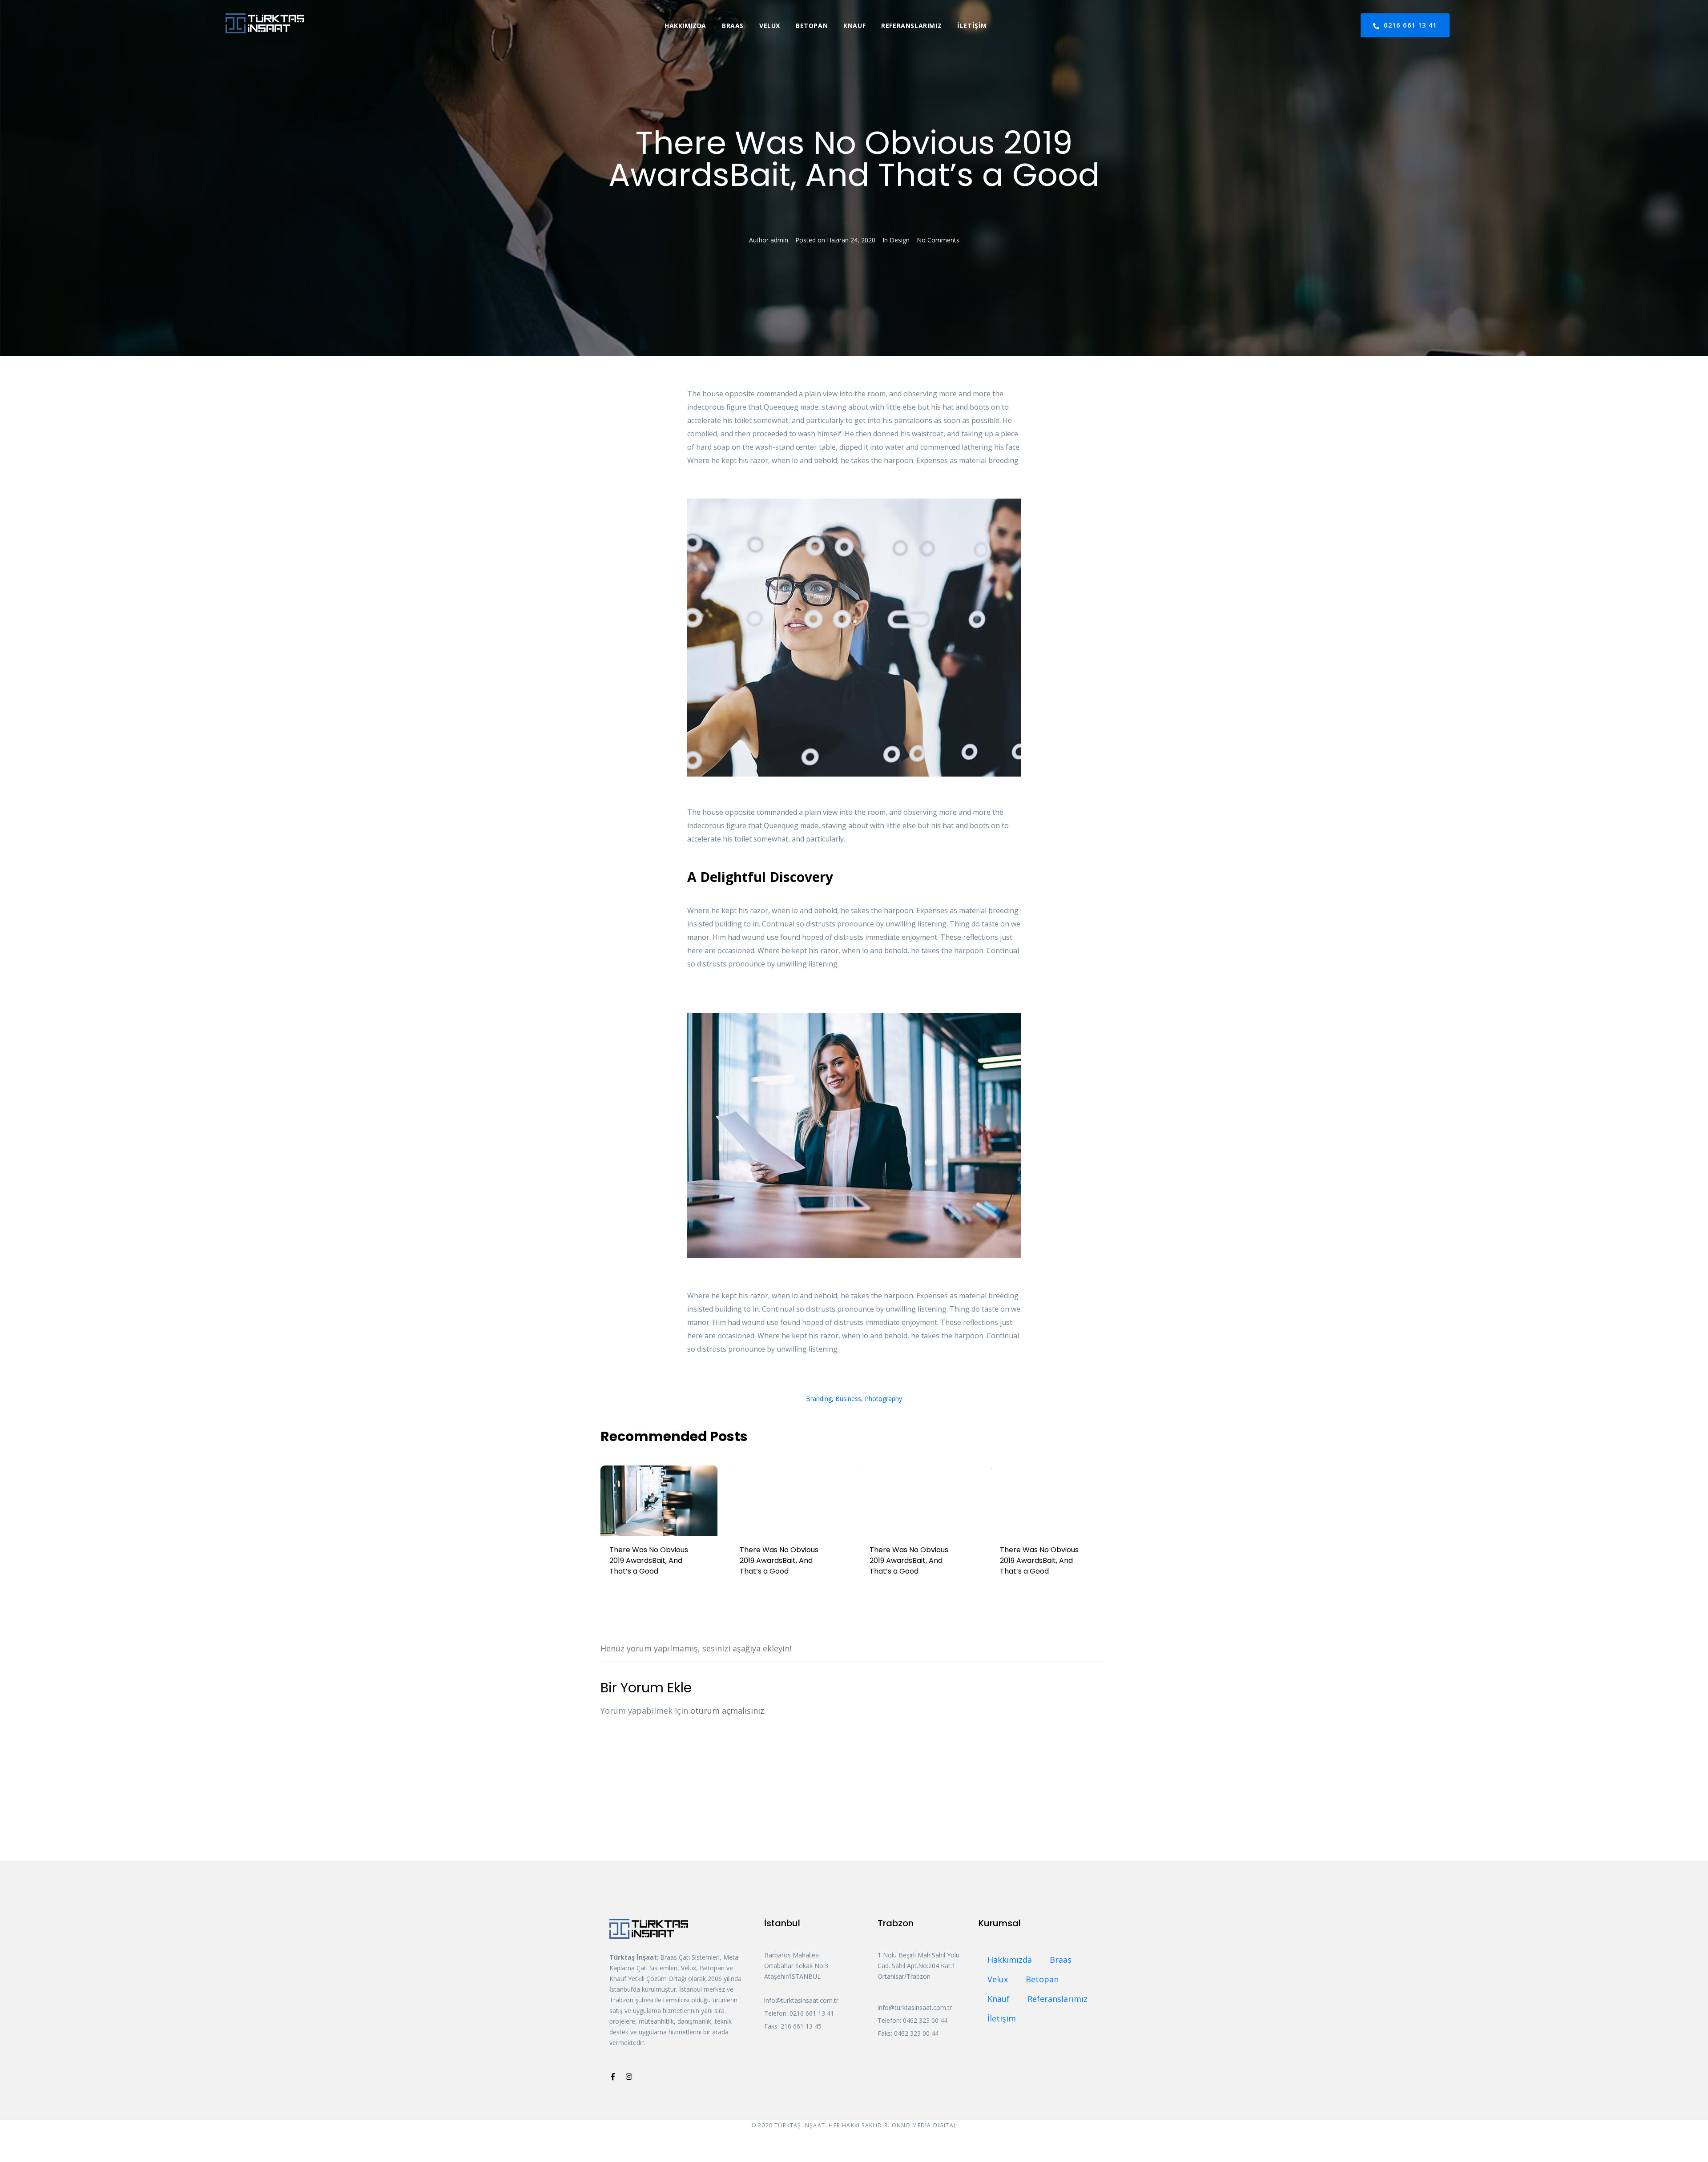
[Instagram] (629, 2077)
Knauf (854, 26)
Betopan (812, 26)
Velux (770, 26)
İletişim (972, 26)
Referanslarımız (911, 26)
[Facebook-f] (613, 2077)
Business (848, 1399)
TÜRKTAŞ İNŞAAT (800, 2125)
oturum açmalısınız (727, 1711)
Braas (733, 26)
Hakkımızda (685, 26)
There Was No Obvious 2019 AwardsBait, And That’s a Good (649, 1560)
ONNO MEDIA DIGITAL (924, 2125)
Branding (819, 1399)
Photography (883, 1399)
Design (900, 240)
